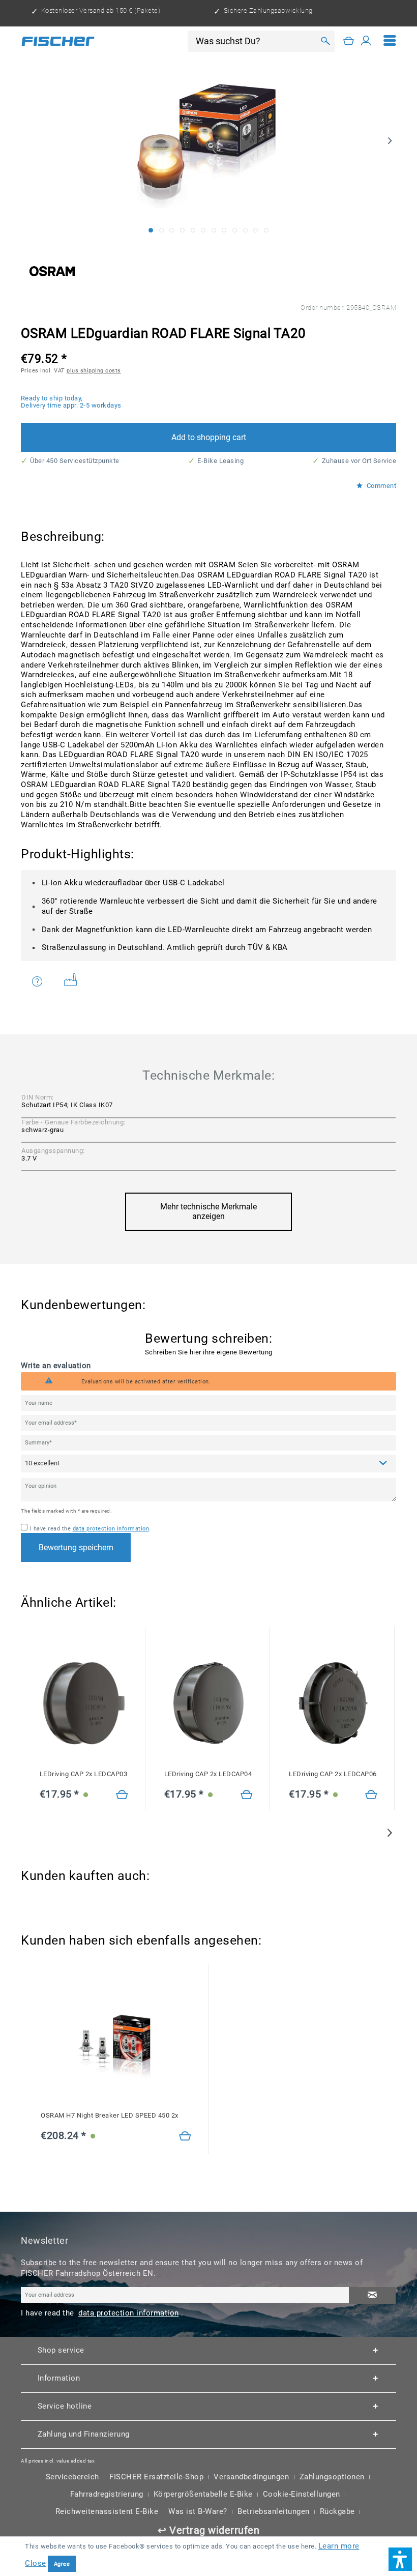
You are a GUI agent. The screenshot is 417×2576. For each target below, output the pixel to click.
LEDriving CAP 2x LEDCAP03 (84, 1774)
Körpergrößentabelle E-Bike (203, 2494)
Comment (380, 486)
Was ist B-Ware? (198, 2511)
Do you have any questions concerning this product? (44, 981)
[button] (400, 2559)
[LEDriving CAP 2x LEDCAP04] (208, 1703)
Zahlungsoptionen (332, 2477)
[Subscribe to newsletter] (372, 2295)
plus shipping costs (94, 370)
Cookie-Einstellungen (302, 2494)
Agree (62, 2564)
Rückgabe (337, 2511)
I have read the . (91, 1528)
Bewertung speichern (76, 1547)
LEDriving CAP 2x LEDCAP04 (208, 1774)
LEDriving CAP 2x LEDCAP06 (333, 1774)
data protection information (111, 1528)
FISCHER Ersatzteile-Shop (156, 2477)
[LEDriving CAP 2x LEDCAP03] (84, 1703)
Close (36, 2563)
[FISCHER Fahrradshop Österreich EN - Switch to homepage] (58, 41)
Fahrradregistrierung (107, 2494)
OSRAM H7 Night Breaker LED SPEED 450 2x (110, 2115)
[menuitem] (390, 41)
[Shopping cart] (349, 41)
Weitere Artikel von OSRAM (74, 981)
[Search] (325, 41)
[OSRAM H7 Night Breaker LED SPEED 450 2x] (116, 2045)
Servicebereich (72, 2477)
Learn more (339, 2546)
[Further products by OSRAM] (52, 271)
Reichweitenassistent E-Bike (107, 2511)
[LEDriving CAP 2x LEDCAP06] (333, 1703)
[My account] (366, 41)
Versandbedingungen (251, 2477)
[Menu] (390, 41)
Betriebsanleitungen (274, 2511)
